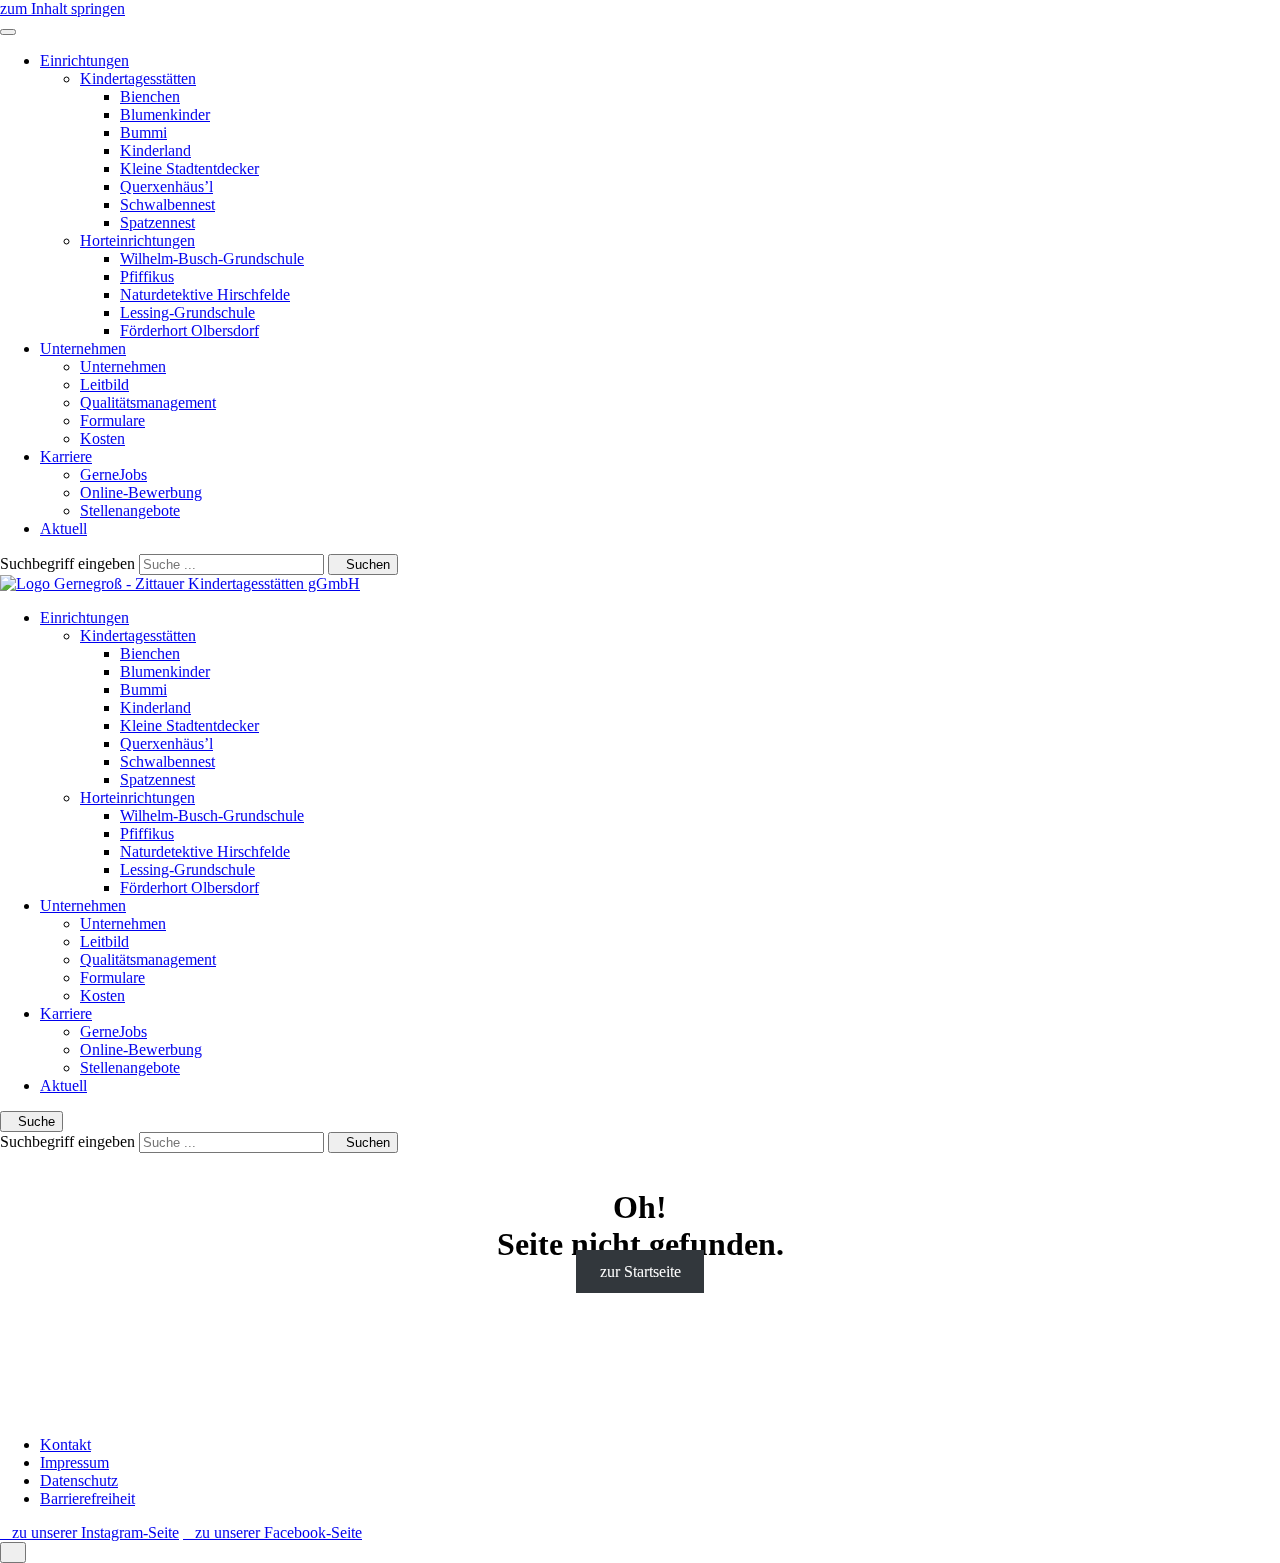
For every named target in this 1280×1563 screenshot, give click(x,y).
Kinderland (155, 150)
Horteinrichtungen (137, 240)
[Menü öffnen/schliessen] (8, 32)
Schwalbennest (167, 204)
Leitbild (104, 384)
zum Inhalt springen (62, 8)
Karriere (66, 456)
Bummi (143, 132)
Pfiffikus (147, 276)
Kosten (102, 438)
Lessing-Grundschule (187, 312)
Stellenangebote (130, 510)
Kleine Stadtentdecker (189, 168)
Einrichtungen (84, 60)
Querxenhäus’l (166, 186)
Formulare (112, 420)
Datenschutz (79, 1480)
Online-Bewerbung (141, 492)
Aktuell (63, 528)
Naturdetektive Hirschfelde (205, 294)
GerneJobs (113, 474)
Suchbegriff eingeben (67, 563)
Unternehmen (83, 348)
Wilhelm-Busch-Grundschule (212, 258)
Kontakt (65, 1444)
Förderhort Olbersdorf (189, 330)
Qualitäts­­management (148, 402)
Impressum (74, 1462)
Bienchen (150, 96)
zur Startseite (640, 1271)
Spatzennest (157, 222)
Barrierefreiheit (87, 1498)
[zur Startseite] (180, 583)
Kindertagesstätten (138, 78)
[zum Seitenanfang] (13, 1552)
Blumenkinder (165, 114)
